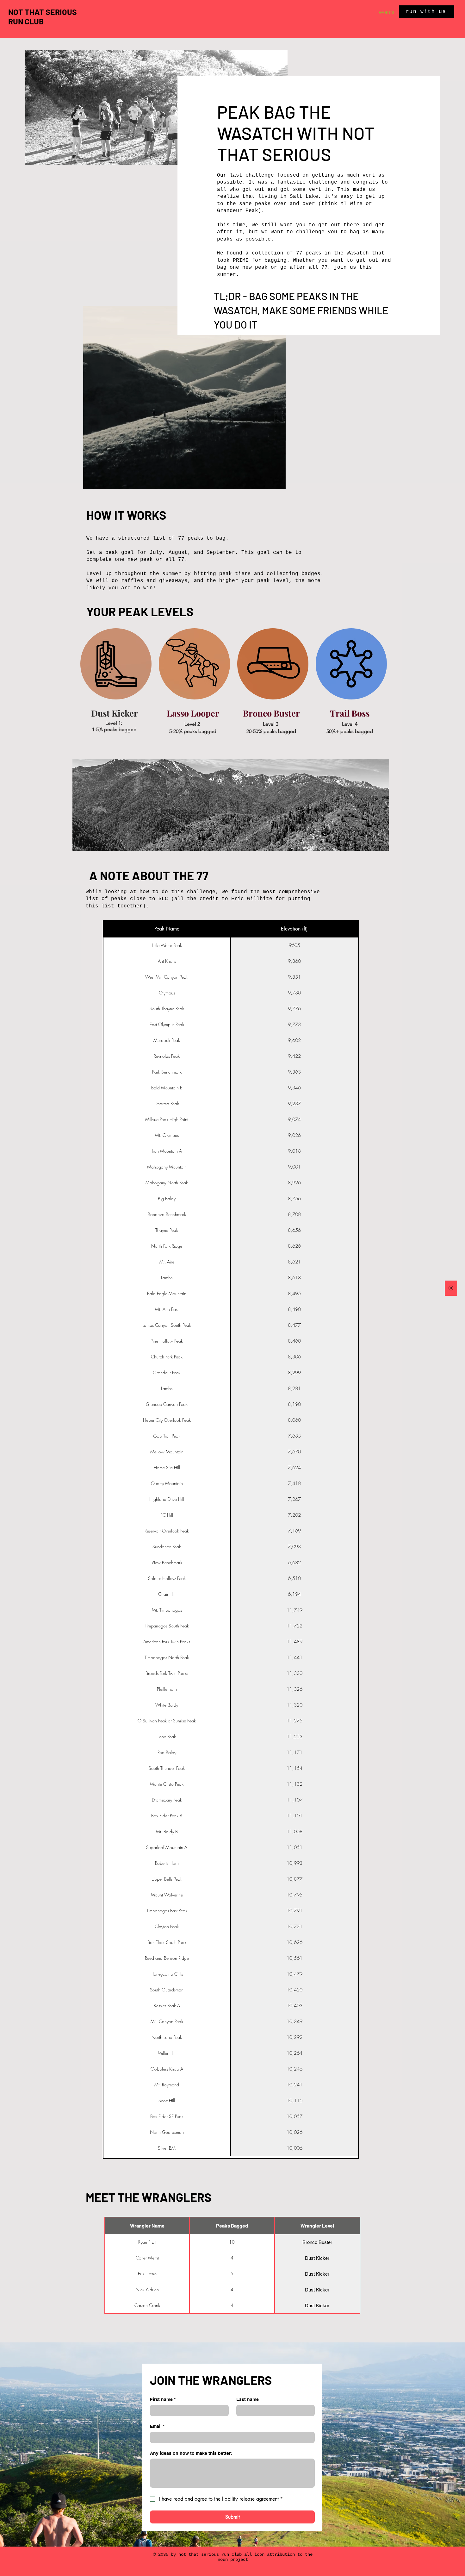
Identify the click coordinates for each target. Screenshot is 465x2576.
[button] (278, 482)
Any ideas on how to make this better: (191, 2453)
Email (157, 2426)
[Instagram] (451, 1288)
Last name (248, 2399)
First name (163, 2399)
